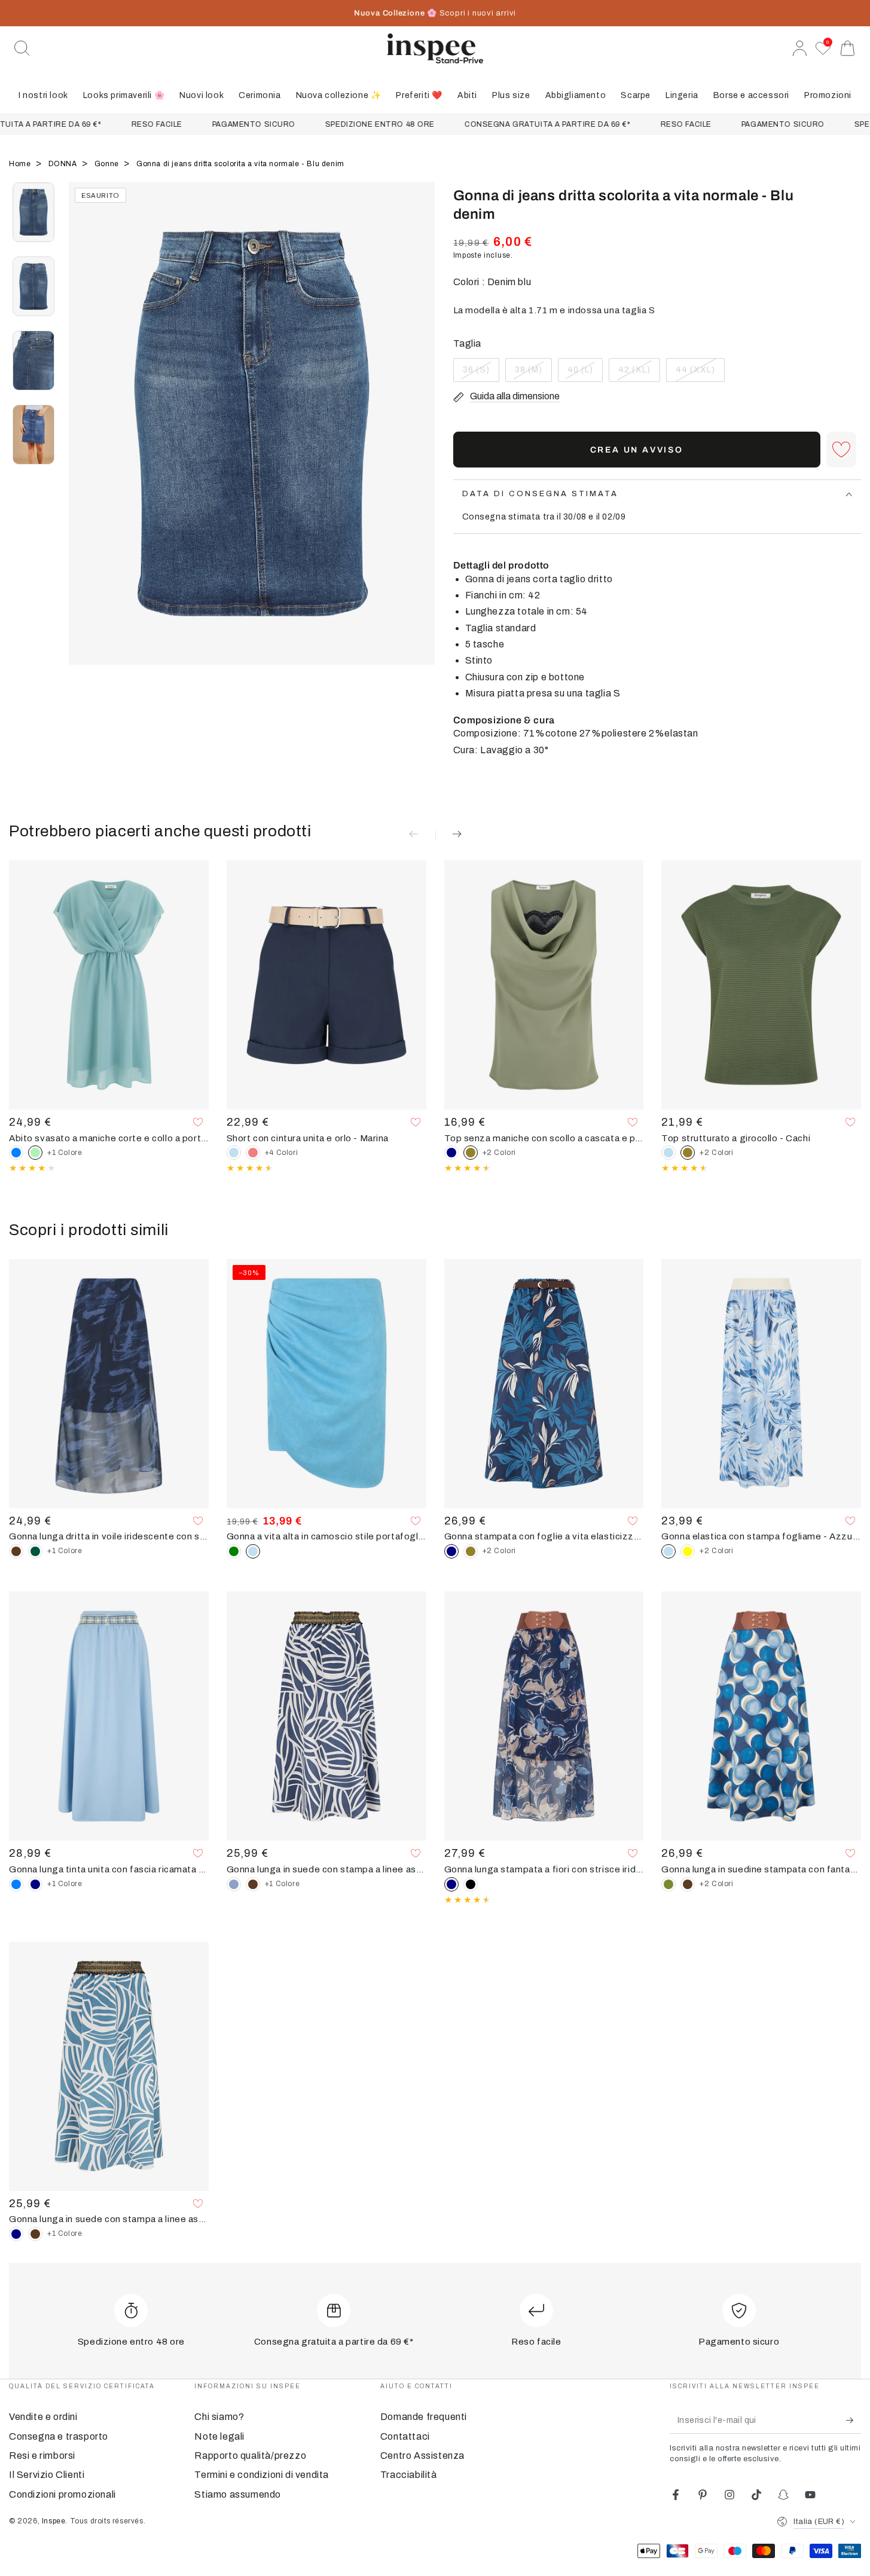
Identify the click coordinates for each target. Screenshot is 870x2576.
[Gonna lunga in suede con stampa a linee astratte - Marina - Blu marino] (16, 2234)
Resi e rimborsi (42, 2456)
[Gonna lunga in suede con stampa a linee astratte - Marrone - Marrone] (253, 1884)
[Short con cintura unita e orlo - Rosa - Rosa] (253, 1153)
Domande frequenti (424, 2417)
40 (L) (585, 374)
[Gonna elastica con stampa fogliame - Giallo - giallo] (688, 1551)
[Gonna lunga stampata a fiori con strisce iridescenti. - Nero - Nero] (471, 1884)
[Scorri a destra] (420, 438)
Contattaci (405, 2436)
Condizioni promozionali (62, 2494)
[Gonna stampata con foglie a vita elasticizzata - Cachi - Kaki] (471, 1551)
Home (21, 164)
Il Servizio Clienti (47, 2475)
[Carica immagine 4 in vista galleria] (33, 435)
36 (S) (481, 374)
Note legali (219, 2436)
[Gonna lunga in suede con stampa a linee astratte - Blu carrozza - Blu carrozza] (234, 1884)
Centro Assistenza (422, 2456)
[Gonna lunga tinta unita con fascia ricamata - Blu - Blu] (16, 1884)
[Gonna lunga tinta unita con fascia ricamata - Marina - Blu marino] (35, 1884)
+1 (65, 1153)
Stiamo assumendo (238, 2494)
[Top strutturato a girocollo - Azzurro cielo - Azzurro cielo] (668, 1153)
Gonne (108, 164)
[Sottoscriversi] (854, 2420)
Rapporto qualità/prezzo (250, 2456)
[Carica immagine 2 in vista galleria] (33, 286)
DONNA (64, 164)
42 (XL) (639, 374)
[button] (22, 48)
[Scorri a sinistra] (84, 438)
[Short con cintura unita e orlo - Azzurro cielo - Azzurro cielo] (234, 1153)
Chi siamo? (219, 2417)
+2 (499, 1153)
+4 (281, 1153)
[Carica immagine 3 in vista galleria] (33, 360)
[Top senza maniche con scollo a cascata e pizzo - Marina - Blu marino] (451, 1153)
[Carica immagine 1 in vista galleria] (33, 212)
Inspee (54, 2521)
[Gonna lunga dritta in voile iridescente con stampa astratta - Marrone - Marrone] (16, 1551)
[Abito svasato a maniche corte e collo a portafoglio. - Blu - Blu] (16, 1153)
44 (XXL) (699, 374)
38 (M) (533, 374)
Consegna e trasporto (59, 2436)
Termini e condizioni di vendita (262, 2475)
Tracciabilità (409, 2475)
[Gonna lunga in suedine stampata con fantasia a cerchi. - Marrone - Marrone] (688, 1884)
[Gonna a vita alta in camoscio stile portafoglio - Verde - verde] (234, 1551)
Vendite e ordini (43, 2417)
